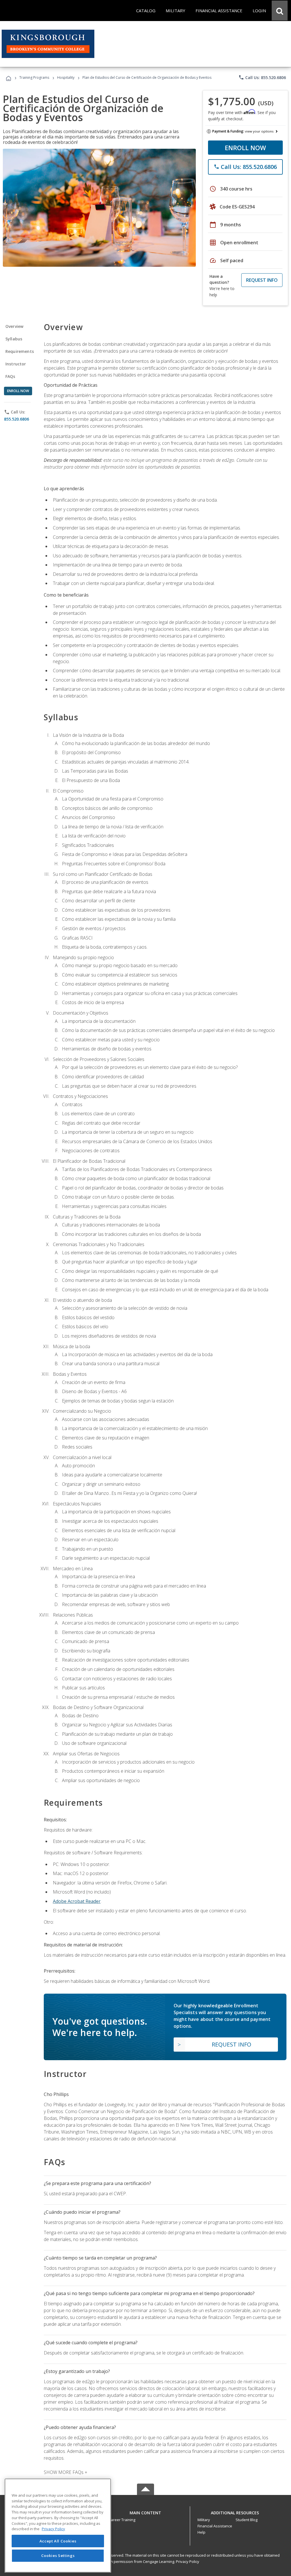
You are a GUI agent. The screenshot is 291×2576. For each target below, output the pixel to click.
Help (201, 2532)
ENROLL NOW (245, 148)
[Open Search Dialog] (280, 11)
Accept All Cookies (58, 2541)
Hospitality (66, 77)
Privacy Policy (188, 2561)
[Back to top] (145, 2511)
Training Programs (34, 77)
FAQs (10, 376)
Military (204, 2520)
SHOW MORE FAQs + (66, 2472)
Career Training (122, 2520)
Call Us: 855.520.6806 (262, 77)
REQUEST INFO (262, 280)
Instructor (16, 364)
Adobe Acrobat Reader (77, 1901)
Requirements (20, 351)
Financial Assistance (215, 2526)
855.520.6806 (16, 419)
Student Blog (247, 2520)
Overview (14, 326)
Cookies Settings (58, 2556)
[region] (58, 2526)
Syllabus (14, 339)
